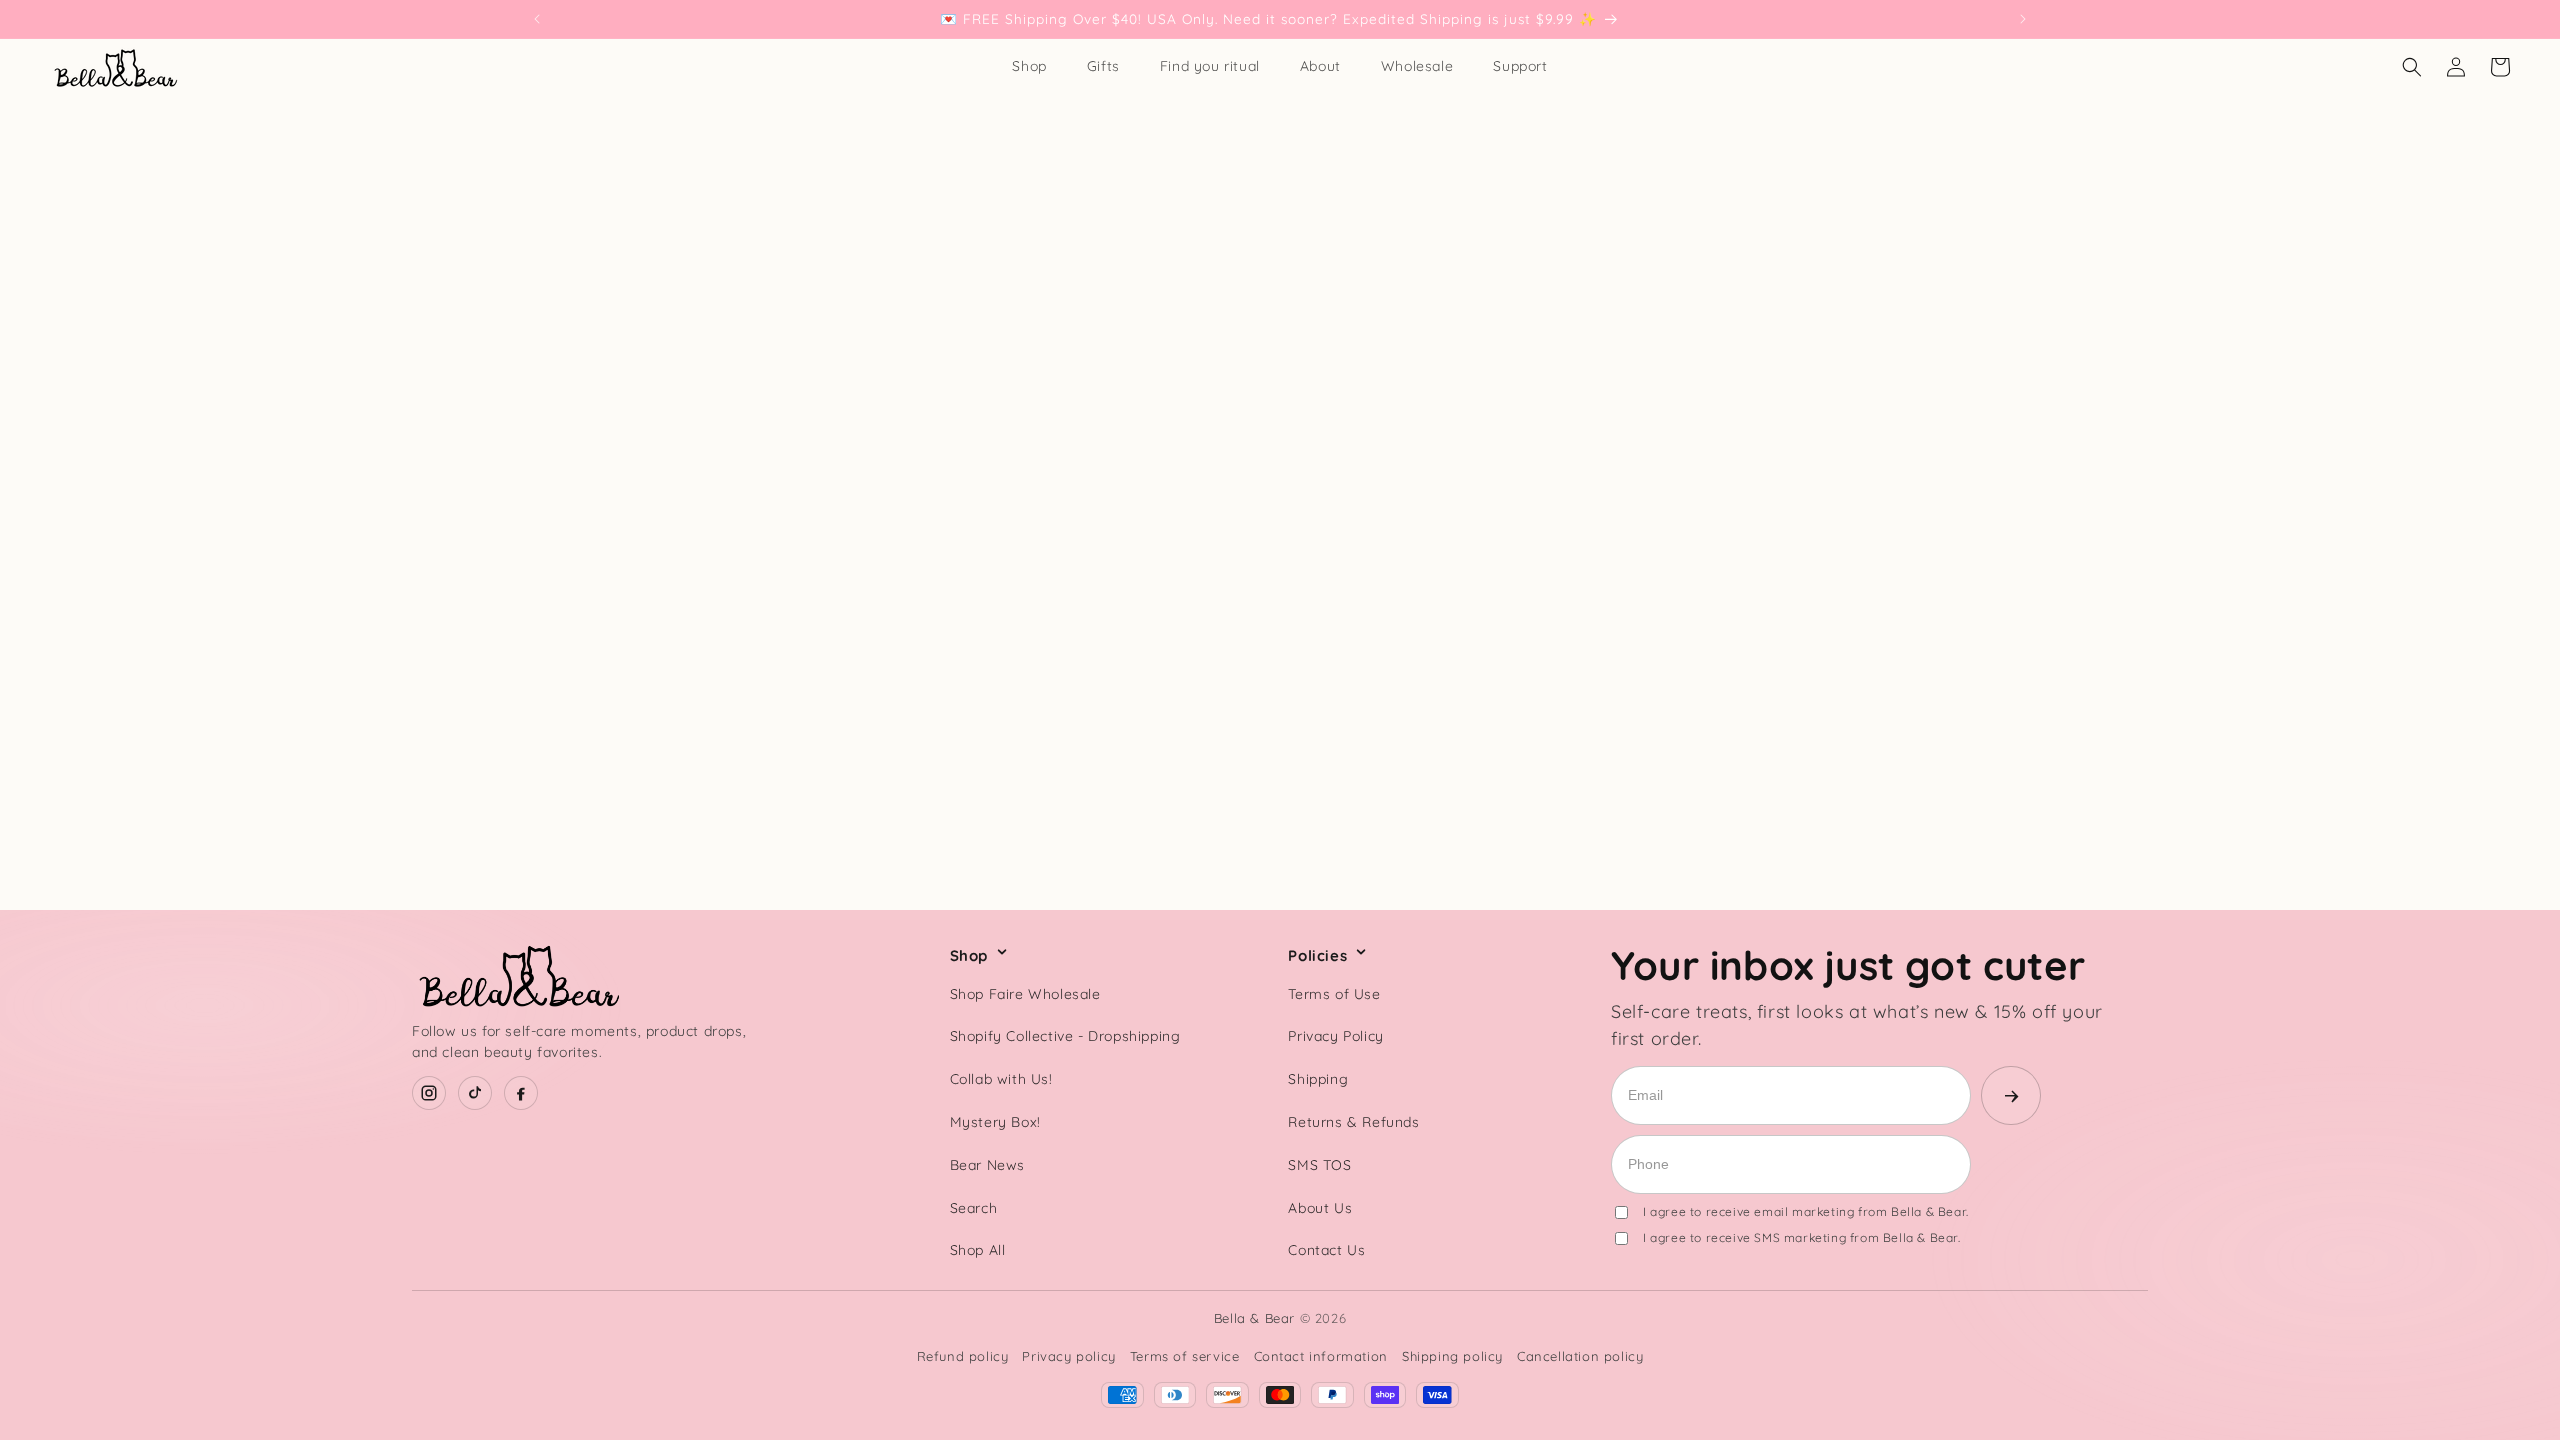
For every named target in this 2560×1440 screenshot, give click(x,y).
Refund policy (963, 1356)
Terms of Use (1334, 994)
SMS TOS (1319, 1165)
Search (974, 1208)
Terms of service (1185, 1356)
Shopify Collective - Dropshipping (1065, 1036)
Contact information (1321, 1356)
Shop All (978, 1250)
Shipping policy (1452, 1356)
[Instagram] (429, 1093)
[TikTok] (475, 1093)
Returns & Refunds (1353, 1122)
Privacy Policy (1335, 1036)
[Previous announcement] (537, 19)
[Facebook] (521, 1093)
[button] (2412, 67)
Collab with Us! (1001, 1079)
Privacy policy (1068, 1356)
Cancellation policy (1580, 1356)
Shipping (1318, 1079)
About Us (1320, 1208)
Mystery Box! (995, 1122)
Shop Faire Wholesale (1025, 994)
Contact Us (1326, 1250)
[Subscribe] (2011, 1095)
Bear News (987, 1165)
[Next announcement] (2023, 19)
